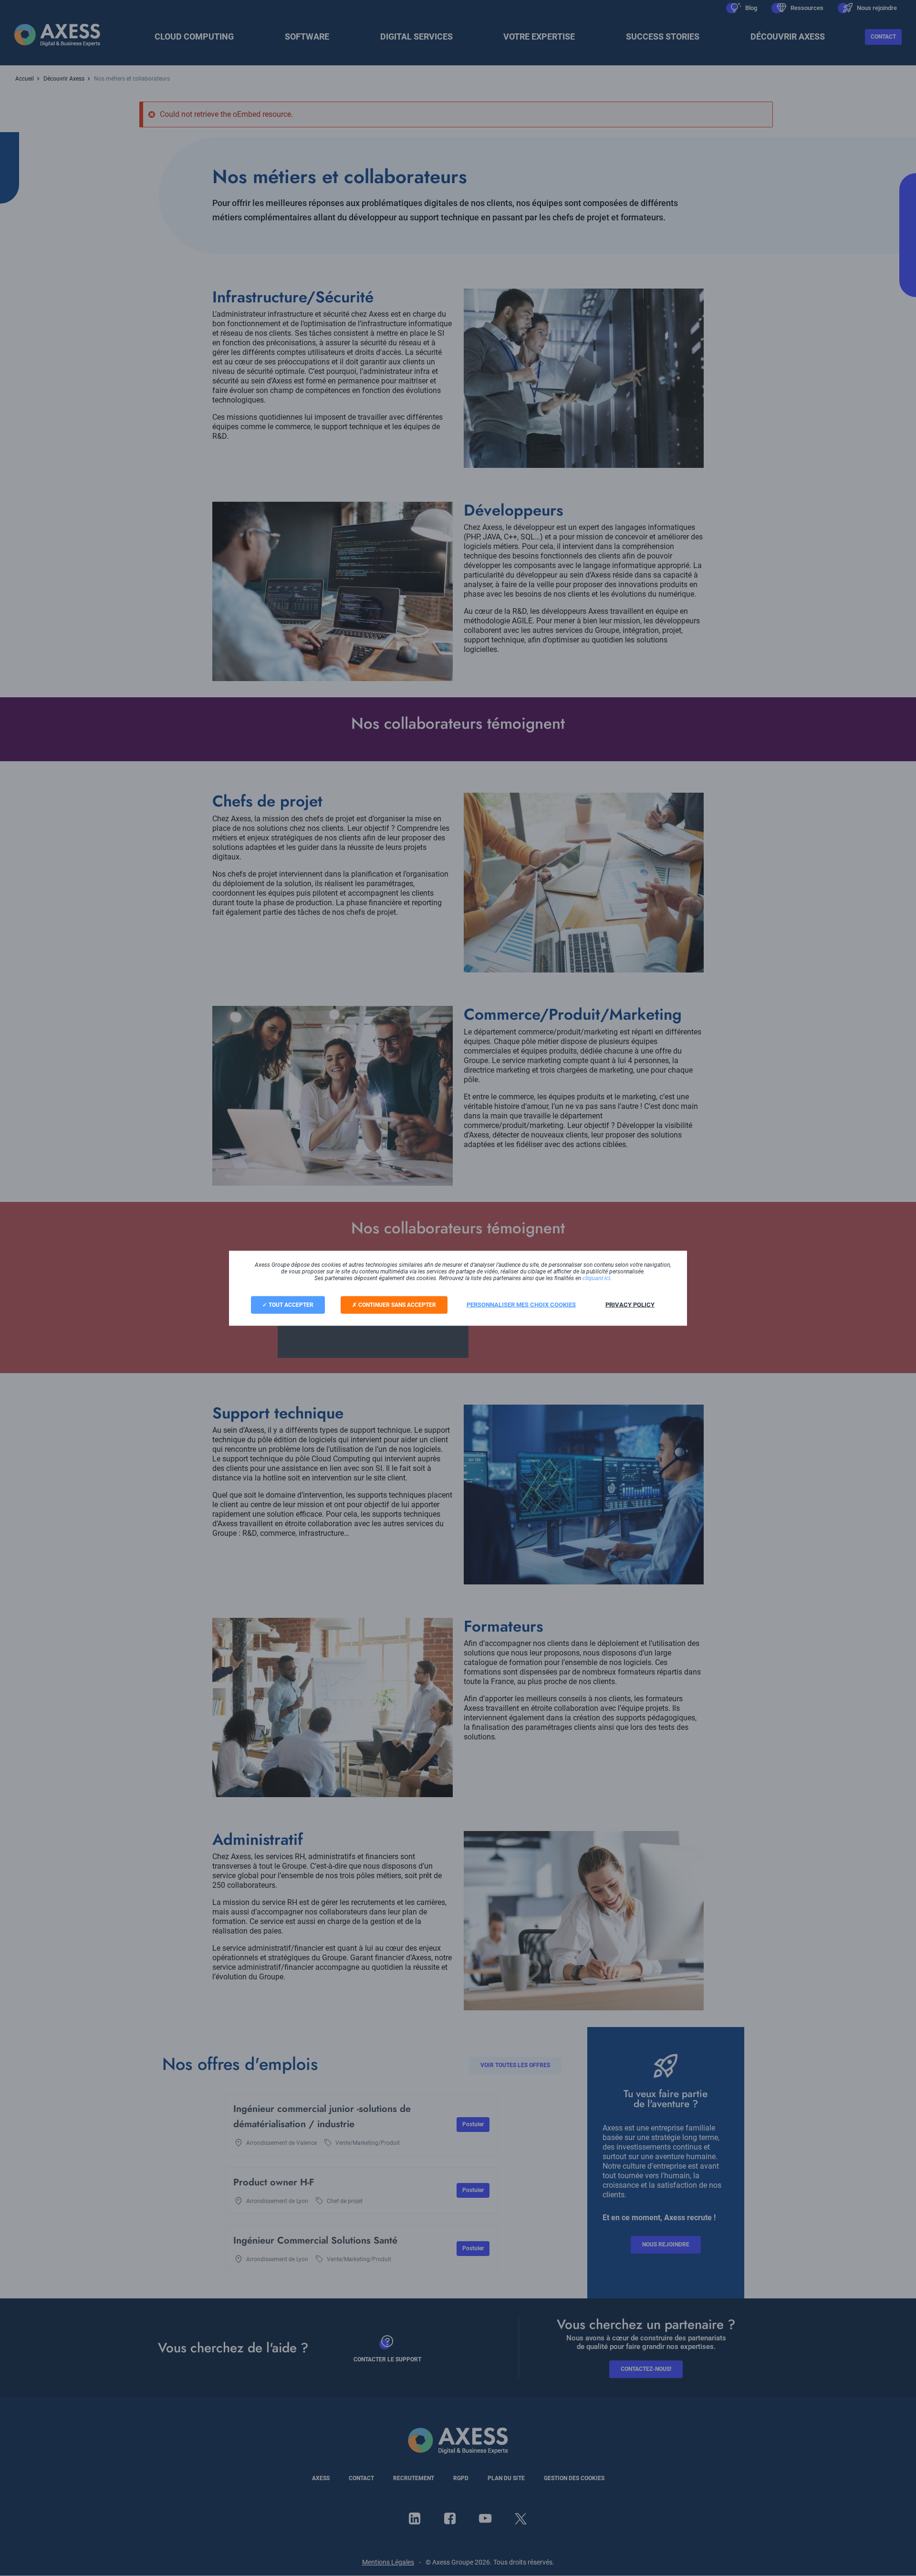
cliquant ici (596, 1278)
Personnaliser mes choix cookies (521, 1304)
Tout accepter (290, 1304)
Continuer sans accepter (396, 1304)
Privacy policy (630, 1304)
